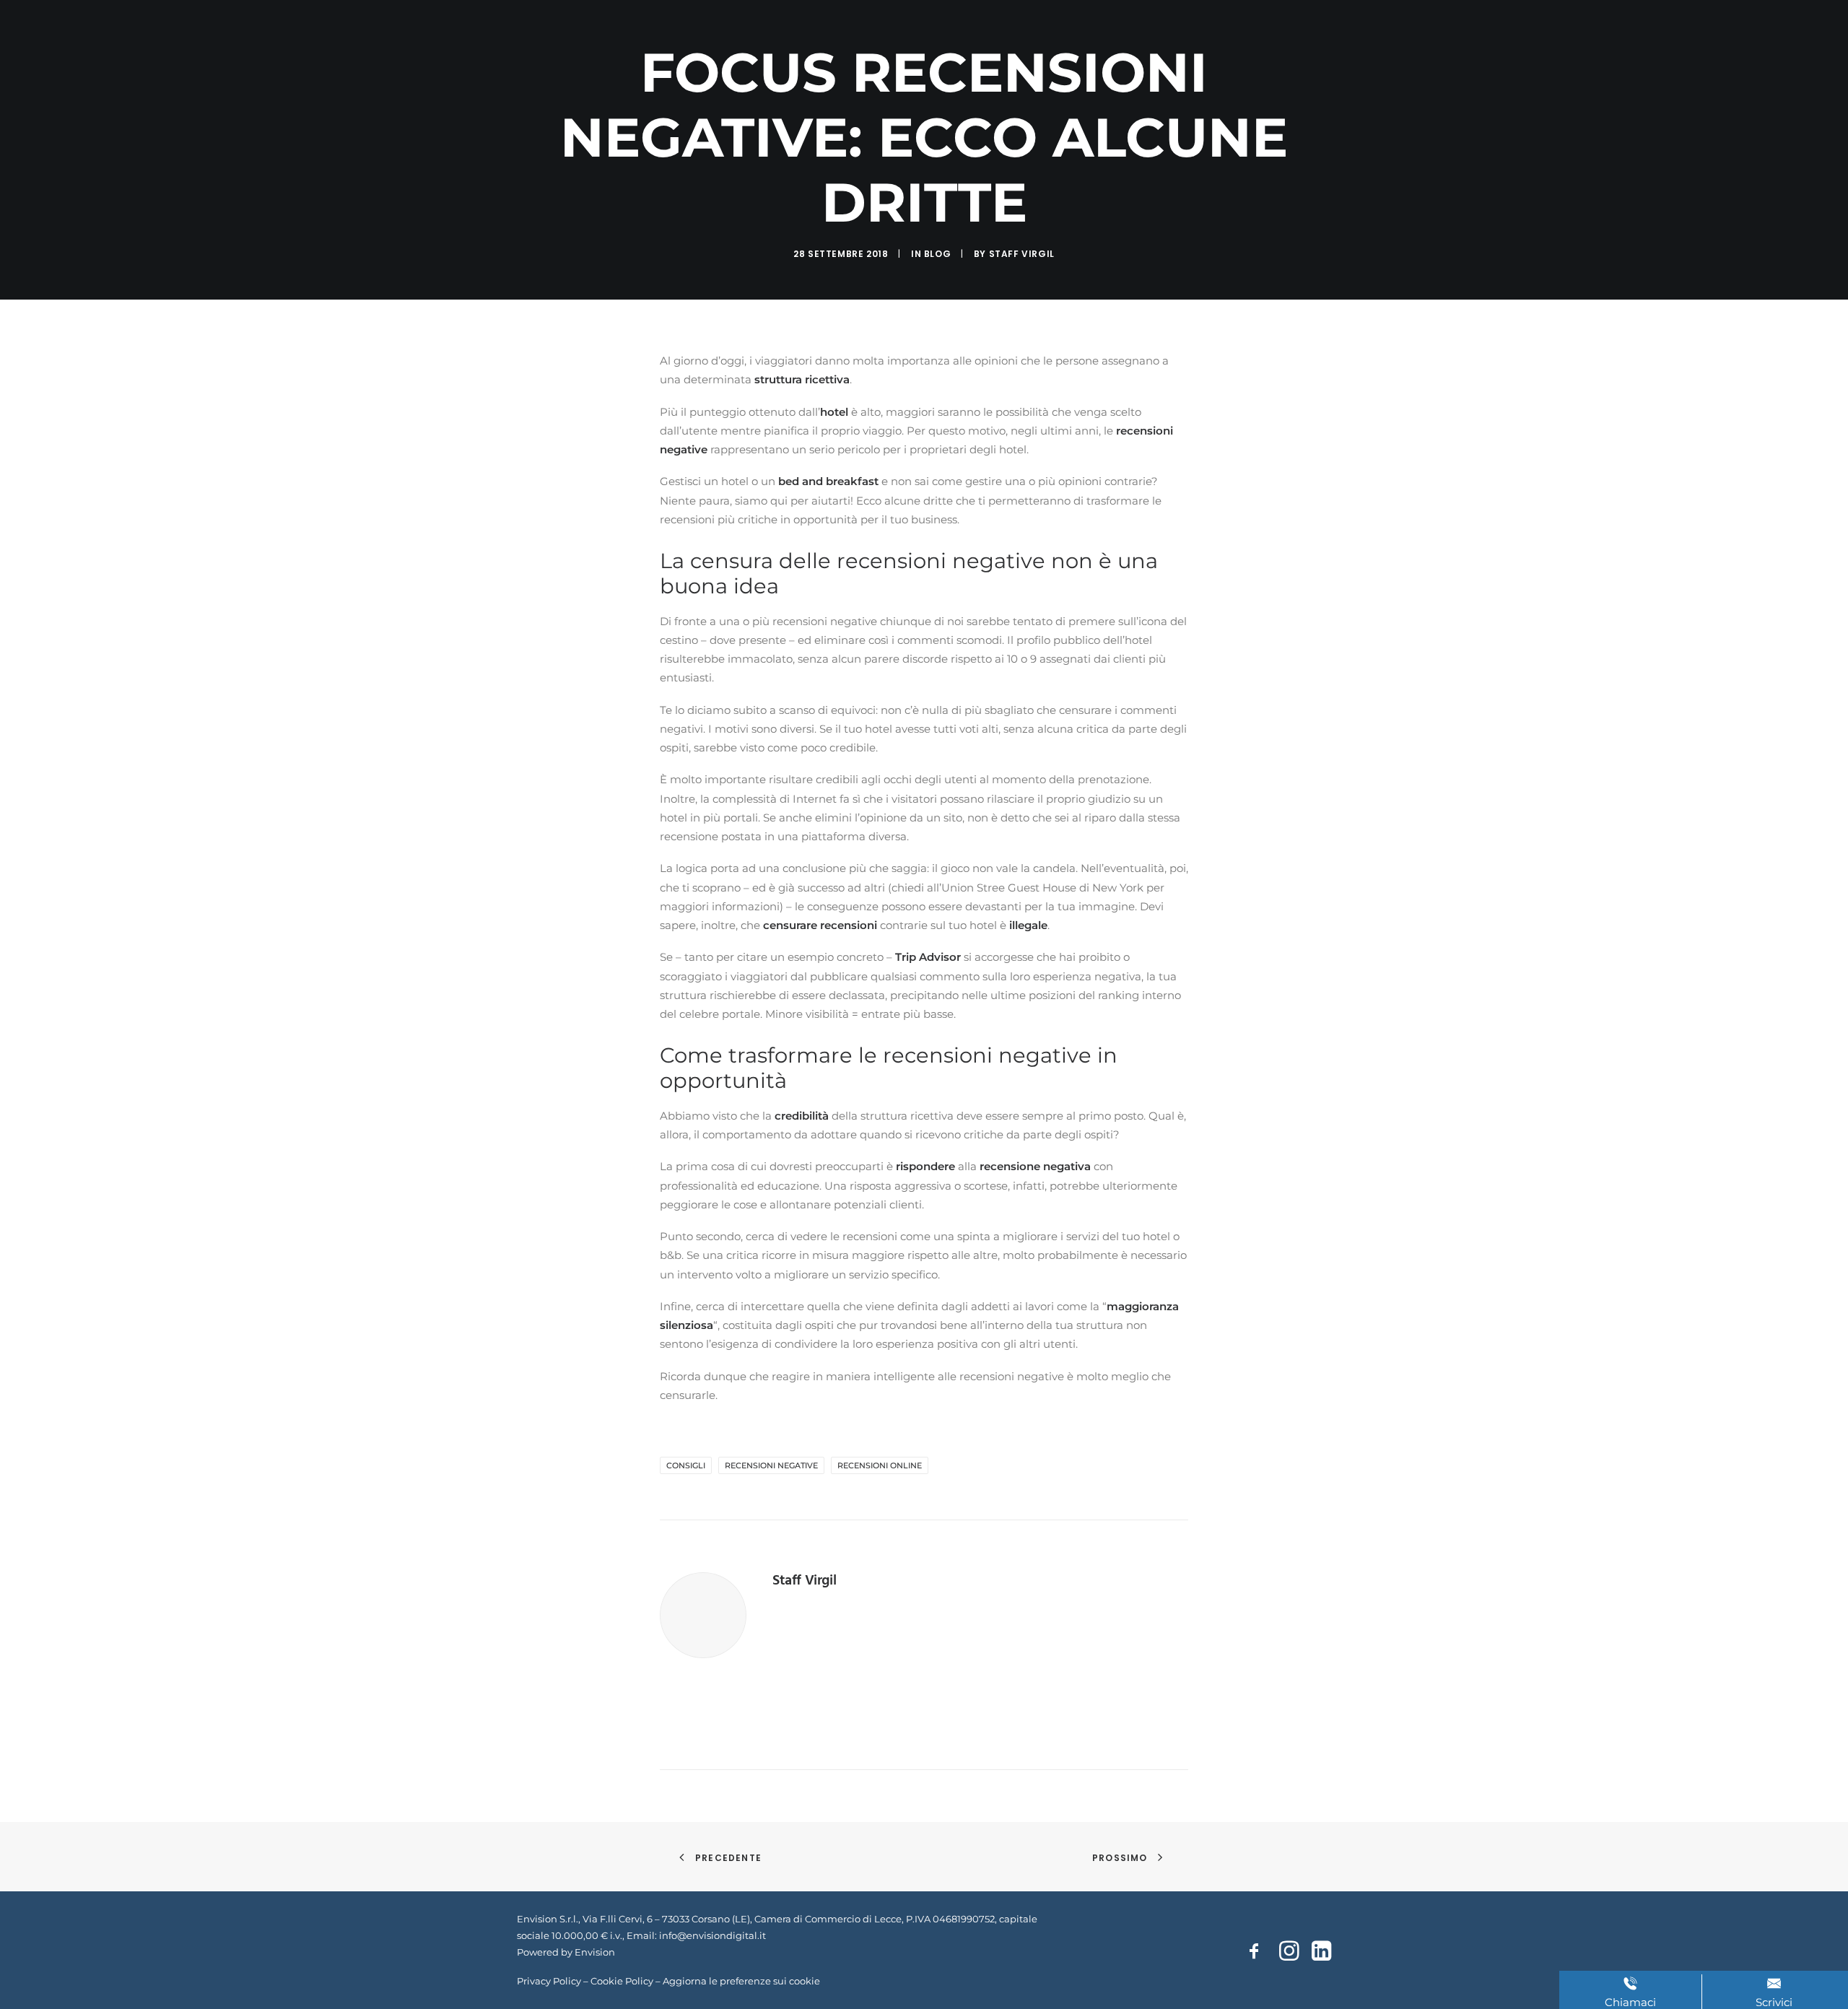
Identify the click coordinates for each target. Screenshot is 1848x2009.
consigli (686, 1465)
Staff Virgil (1022, 254)
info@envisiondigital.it (712, 1935)
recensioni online (880, 1465)
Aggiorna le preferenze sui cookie (741, 1981)
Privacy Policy (549, 1981)
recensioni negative (771, 1465)
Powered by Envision (566, 1952)
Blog (937, 254)
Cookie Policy (622, 1981)
